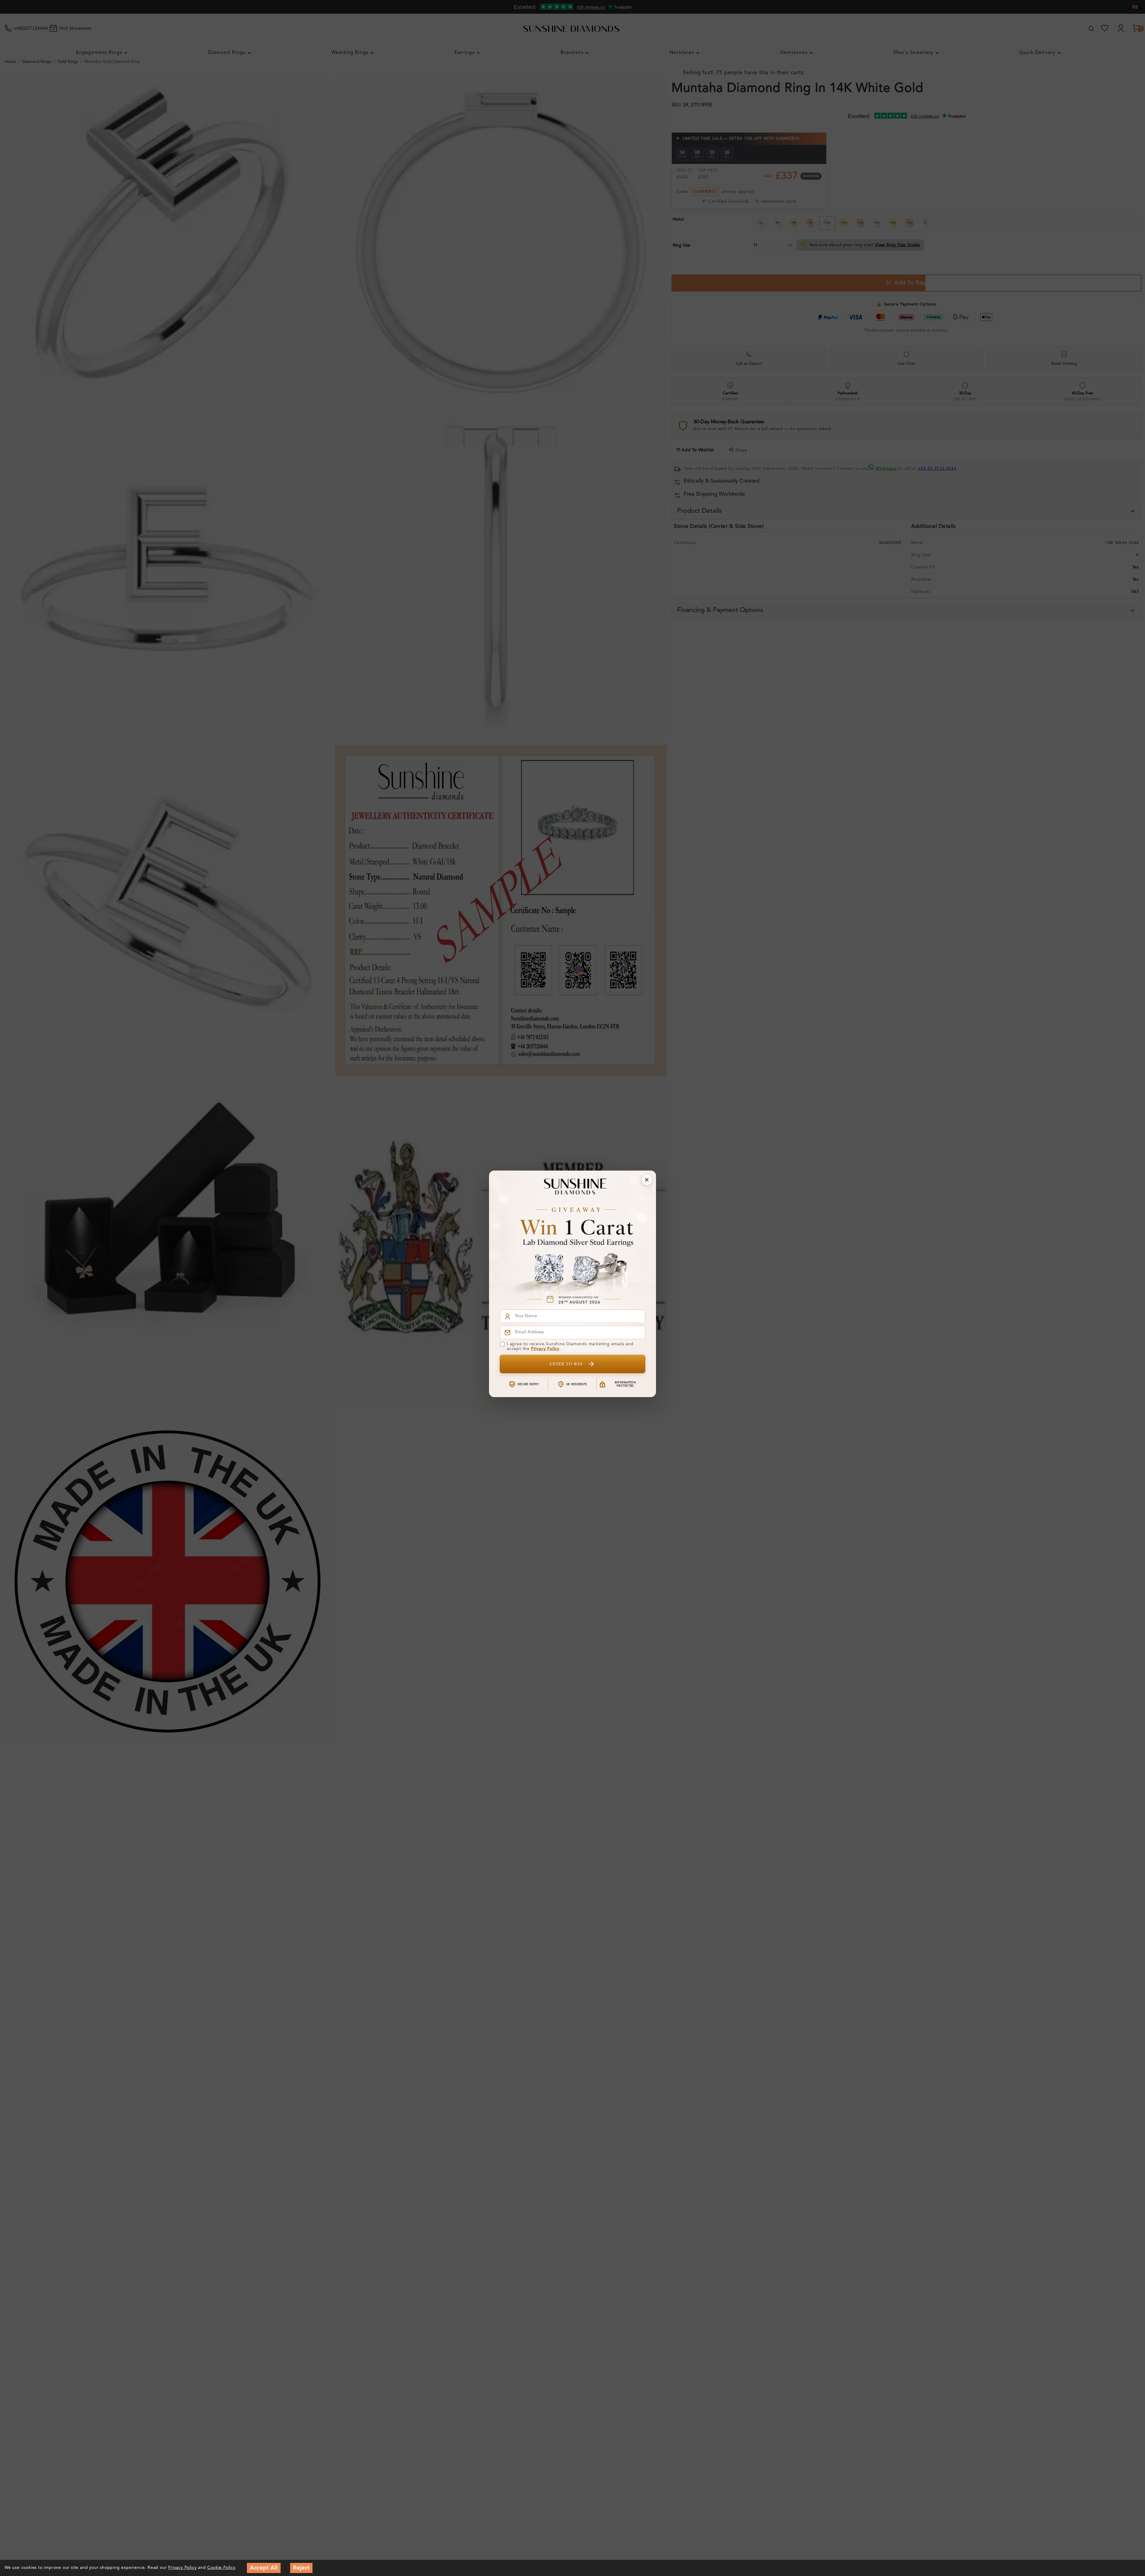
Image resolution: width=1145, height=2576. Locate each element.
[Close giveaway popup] (647, 1180)
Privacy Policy (545, 1349)
